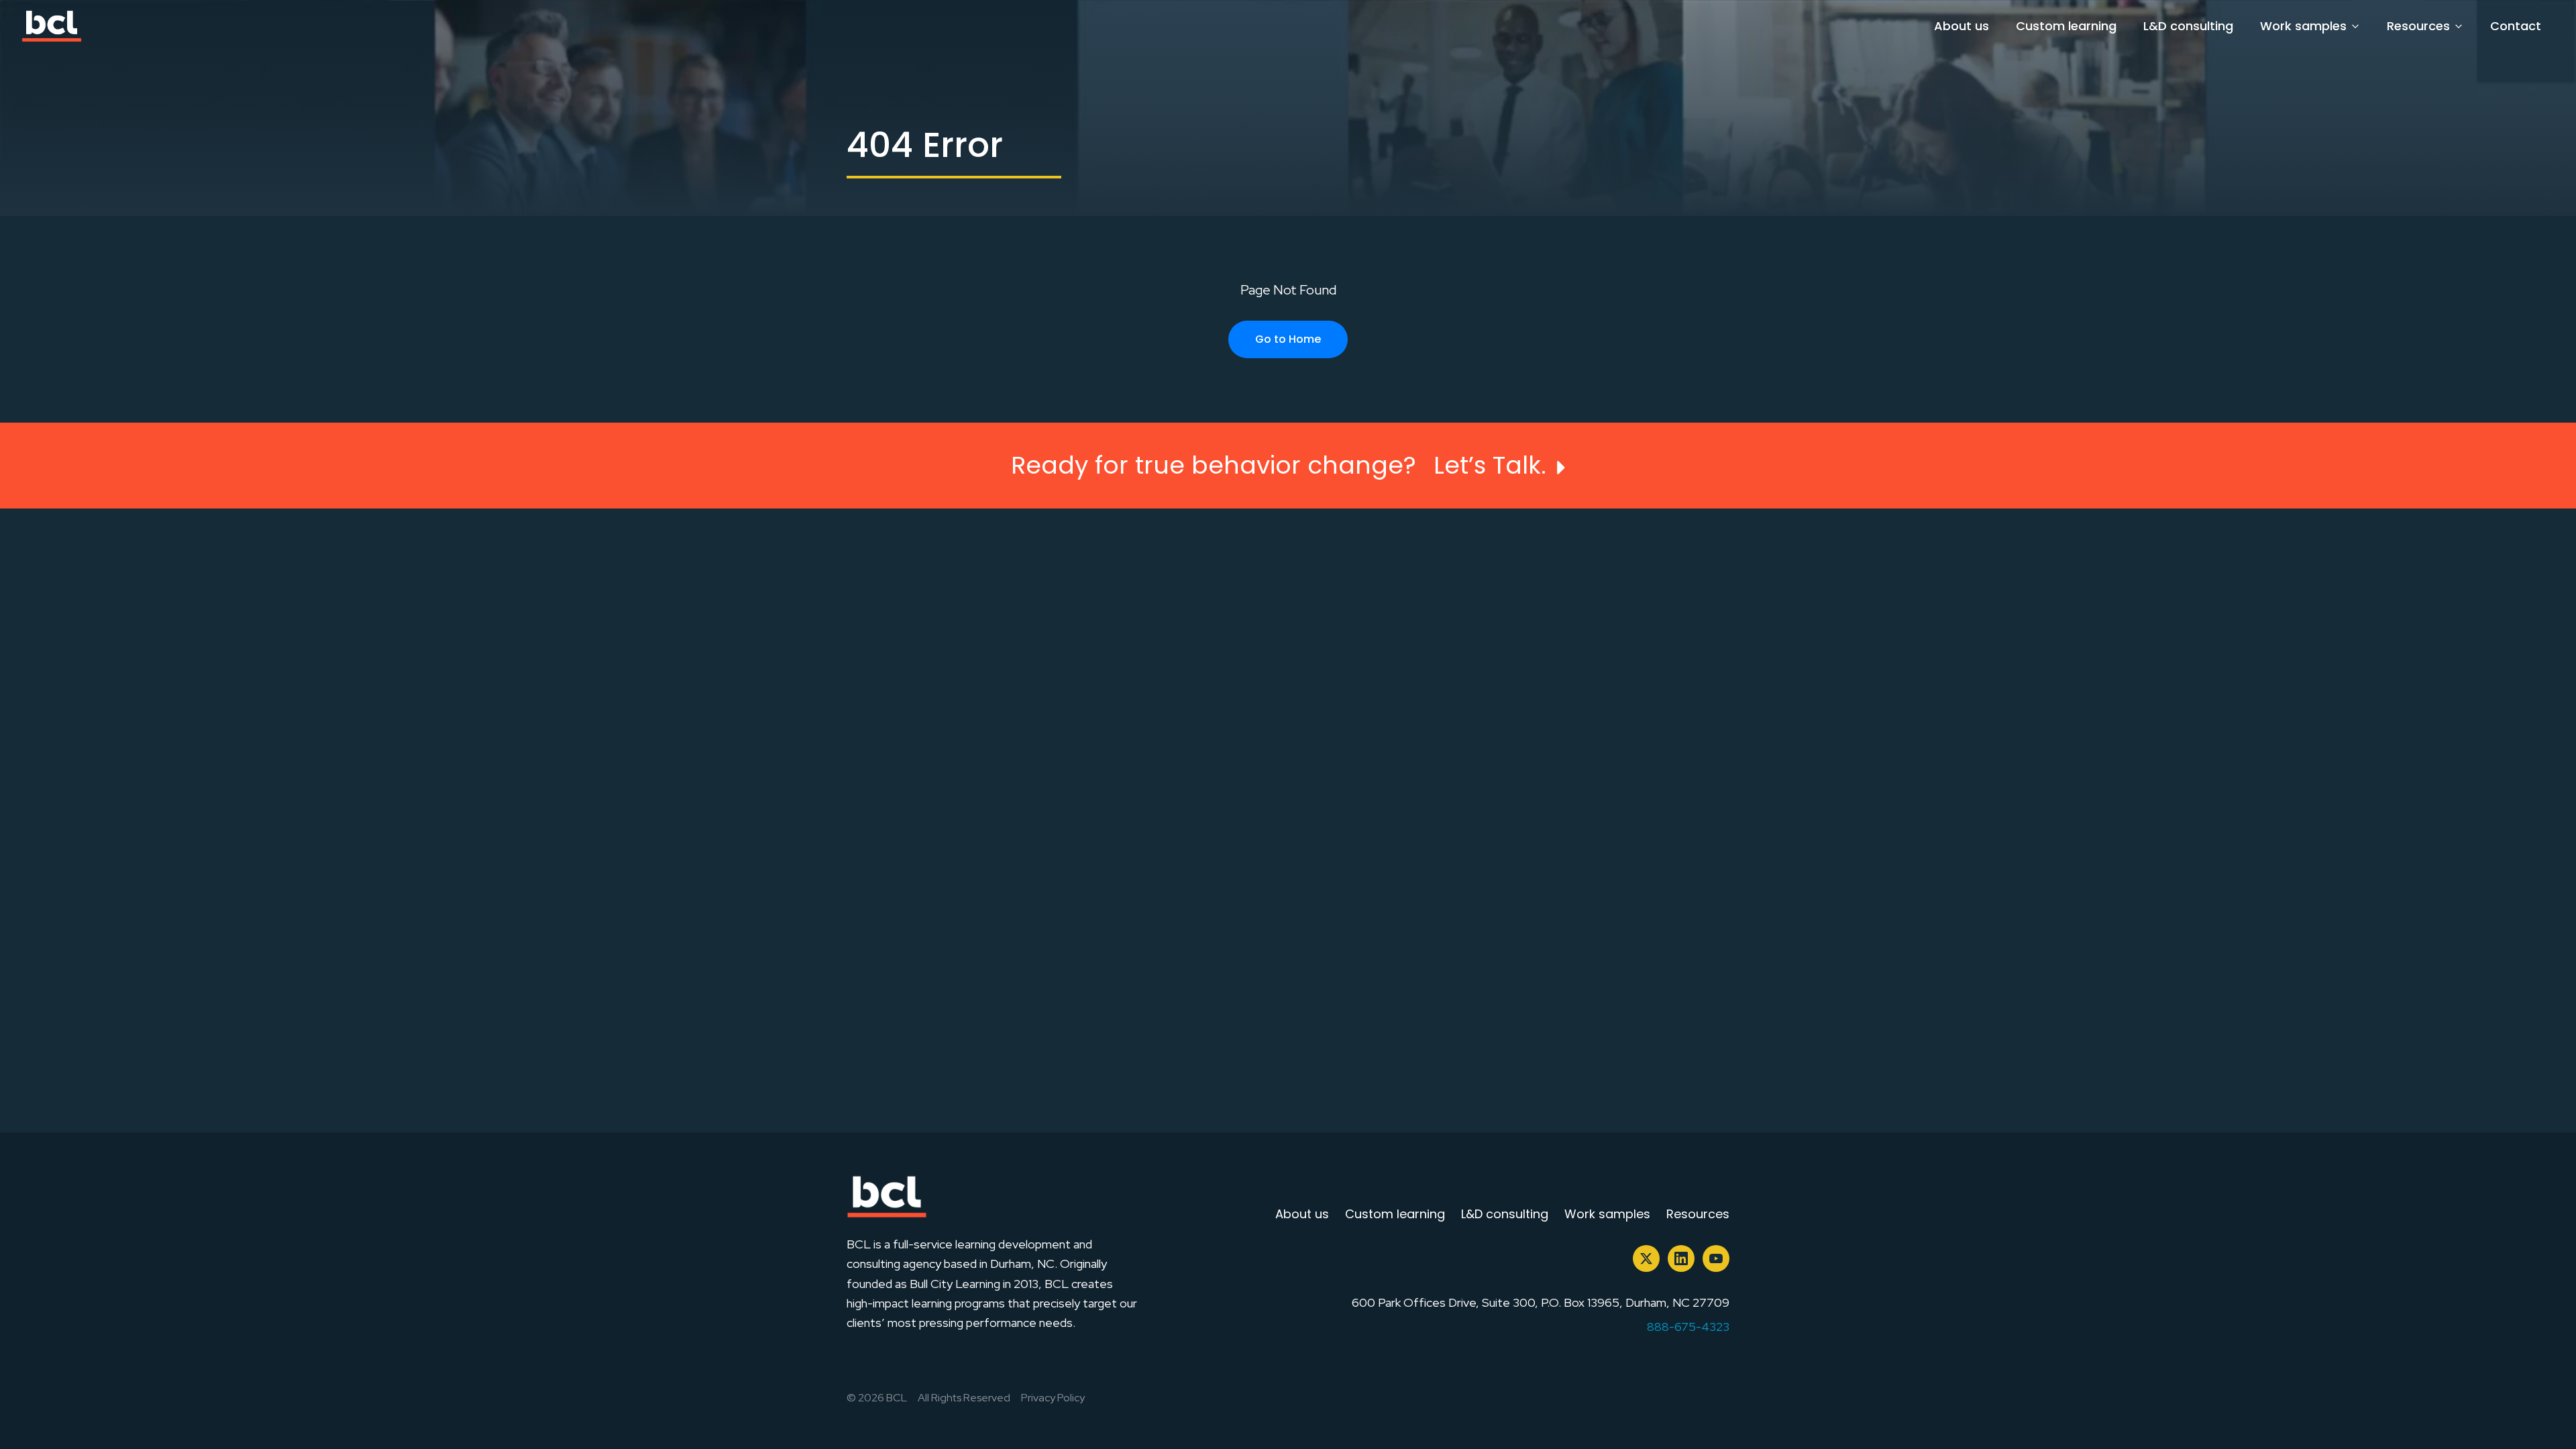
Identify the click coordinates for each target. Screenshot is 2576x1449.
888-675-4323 (1688, 1327)
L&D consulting (2188, 26)
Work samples (2303, 26)
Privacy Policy (1053, 1398)
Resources (2418, 26)
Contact (2516, 26)
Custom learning (2066, 26)
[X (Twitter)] (1646, 1258)
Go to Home (1288, 339)
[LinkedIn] (1681, 1258)
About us (1962, 26)
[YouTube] (1716, 1258)
